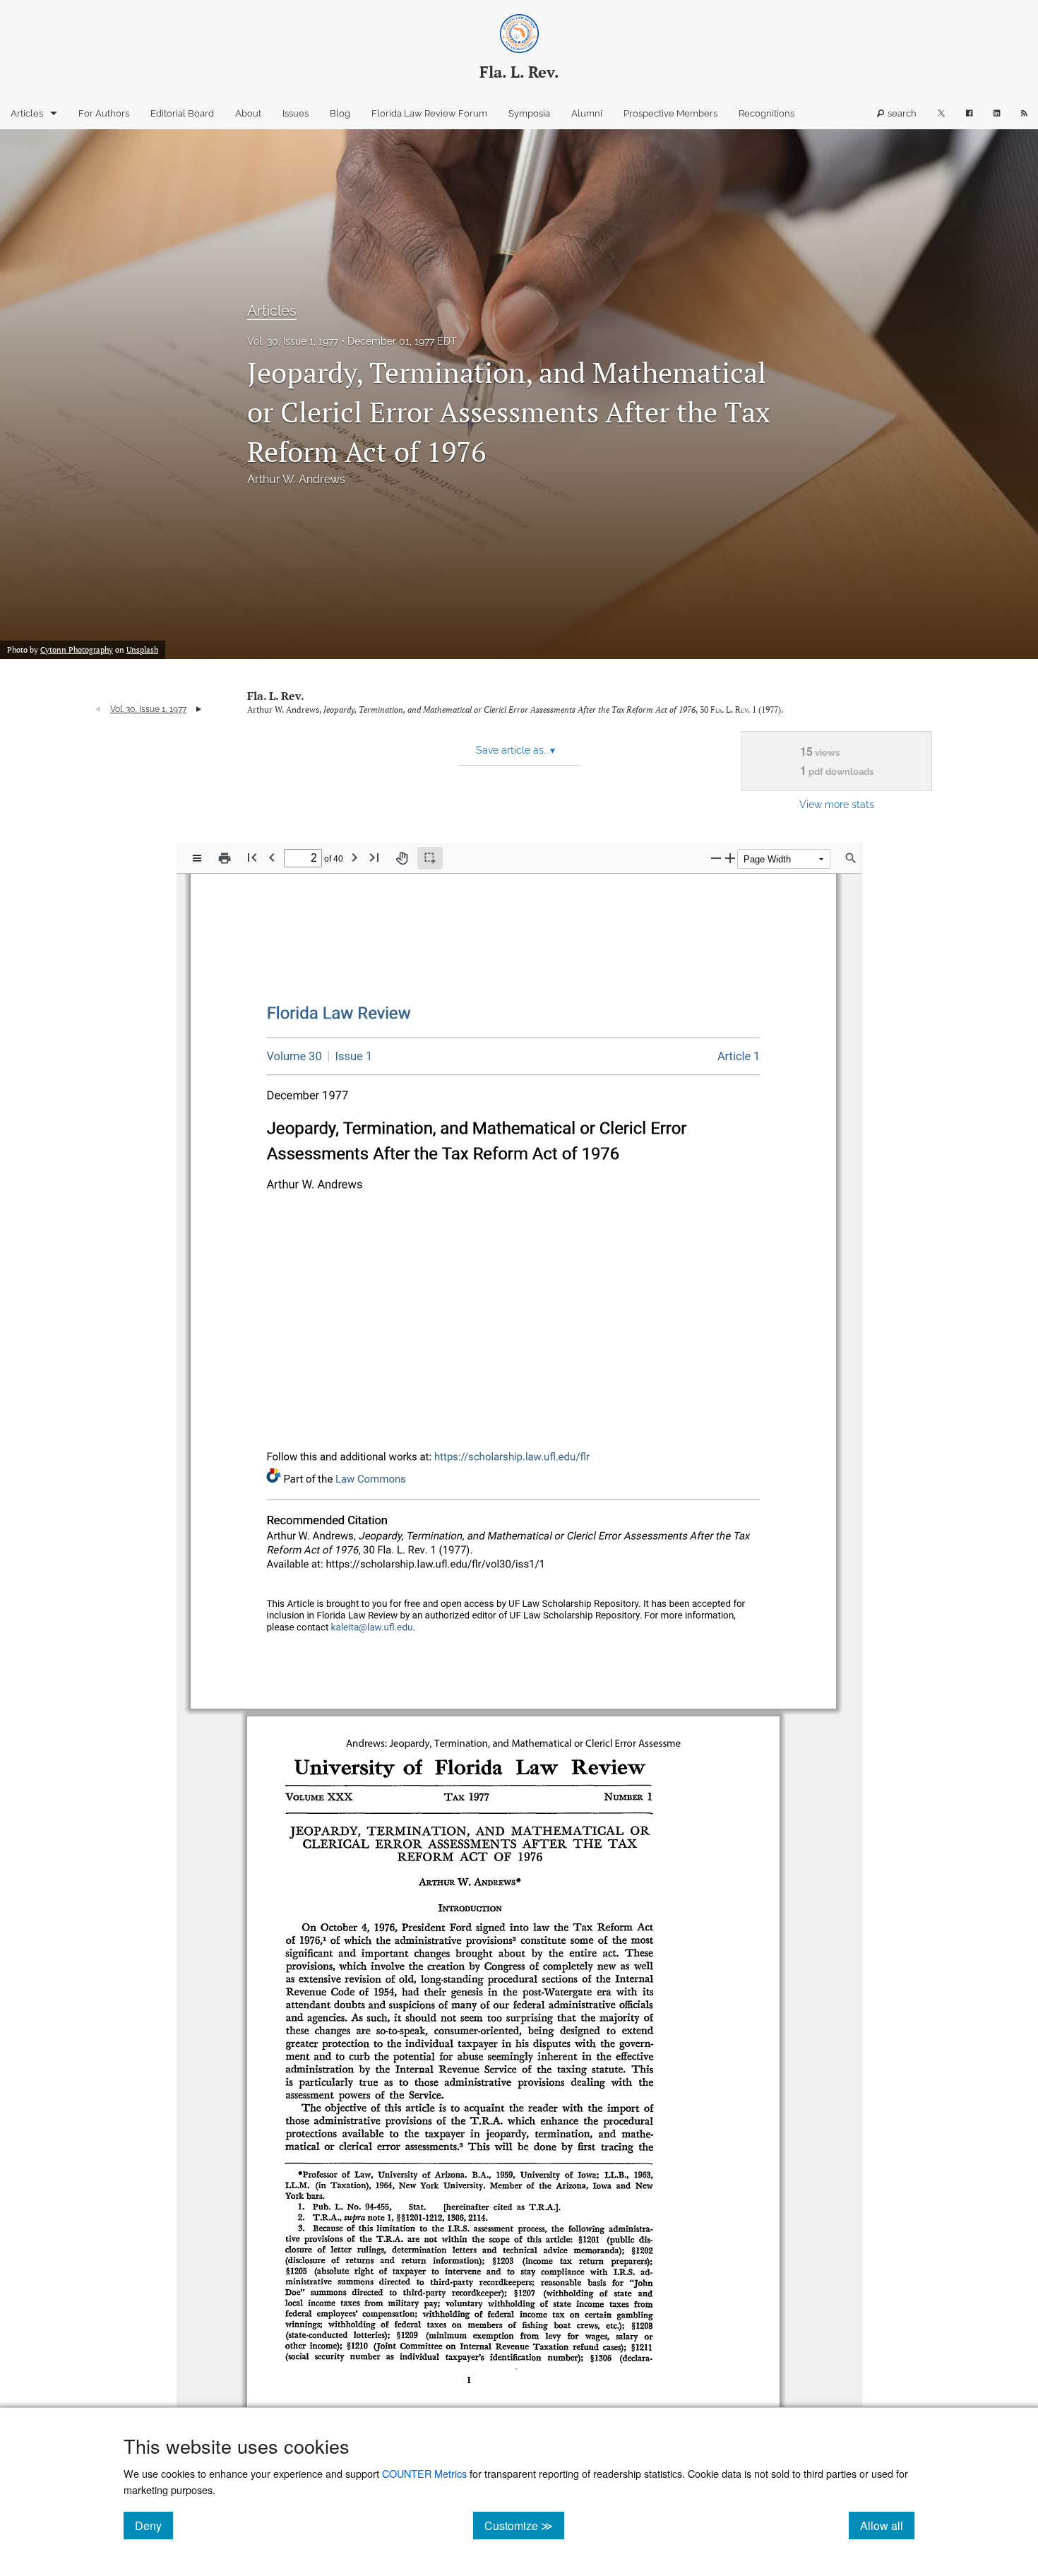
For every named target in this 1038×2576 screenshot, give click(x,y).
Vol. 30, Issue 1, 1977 (293, 341)
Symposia (529, 113)
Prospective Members (670, 113)
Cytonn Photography (77, 650)
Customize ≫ (524, 2525)
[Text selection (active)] (430, 858)
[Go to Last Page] (374, 857)
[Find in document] (851, 858)
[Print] (225, 858)
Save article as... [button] (515, 750)
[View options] (197, 858)
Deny (154, 2525)
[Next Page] (354, 857)
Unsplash (142, 650)
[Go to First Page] (252, 857)
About (248, 113)
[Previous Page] (272, 857)
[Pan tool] (402, 858)
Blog (340, 113)
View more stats (837, 804)
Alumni (587, 113)
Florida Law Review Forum (429, 113)
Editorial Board (182, 113)
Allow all (887, 2525)
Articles (27, 113)
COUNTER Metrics (424, 2473)
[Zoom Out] (716, 858)
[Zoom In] (730, 858)
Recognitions (766, 113)
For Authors (104, 113)
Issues (296, 113)
